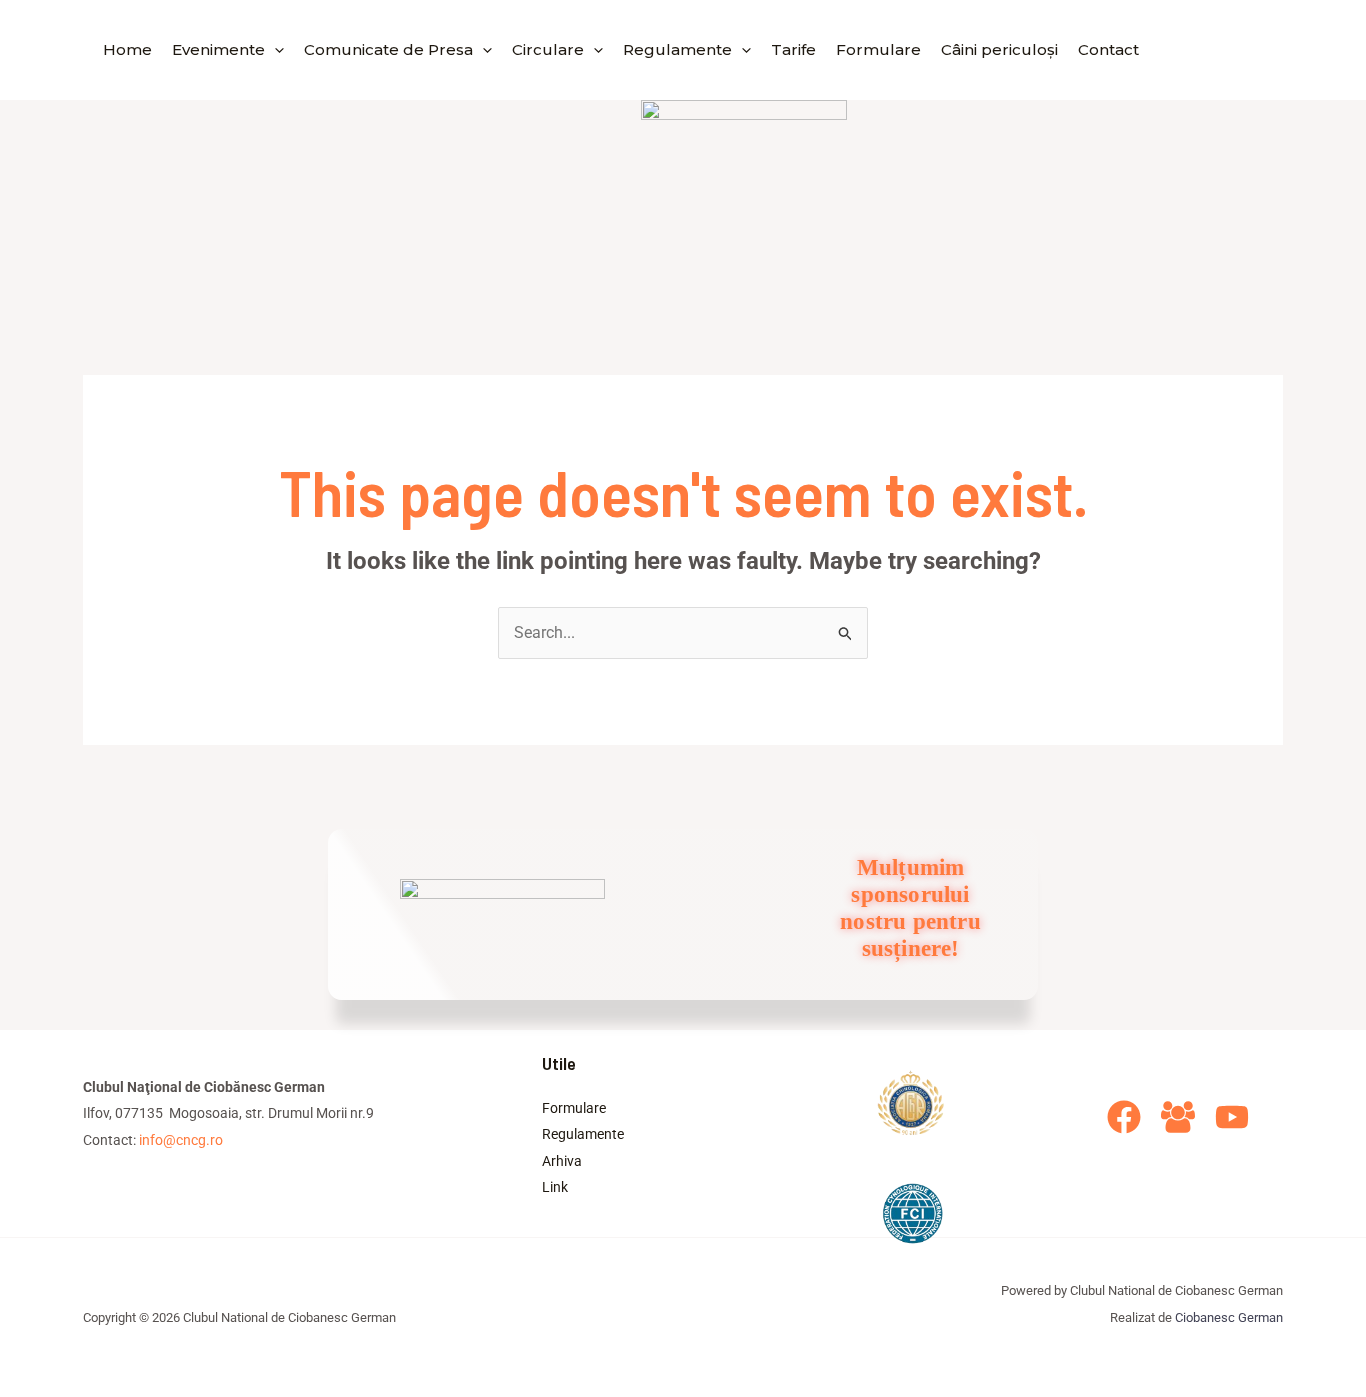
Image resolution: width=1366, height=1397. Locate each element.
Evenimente (218, 49)
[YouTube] (1232, 1117)
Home (127, 49)
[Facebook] (1124, 1117)
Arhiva (562, 1161)
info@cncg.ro (181, 1140)
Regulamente (677, 49)
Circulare (548, 49)
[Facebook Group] (1178, 1117)
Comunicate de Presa (388, 49)
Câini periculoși (999, 49)
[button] (274, 50)
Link (555, 1187)
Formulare (878, 49)
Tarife (793, 49)
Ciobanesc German (1229, 1317)
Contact (1108, 49)
